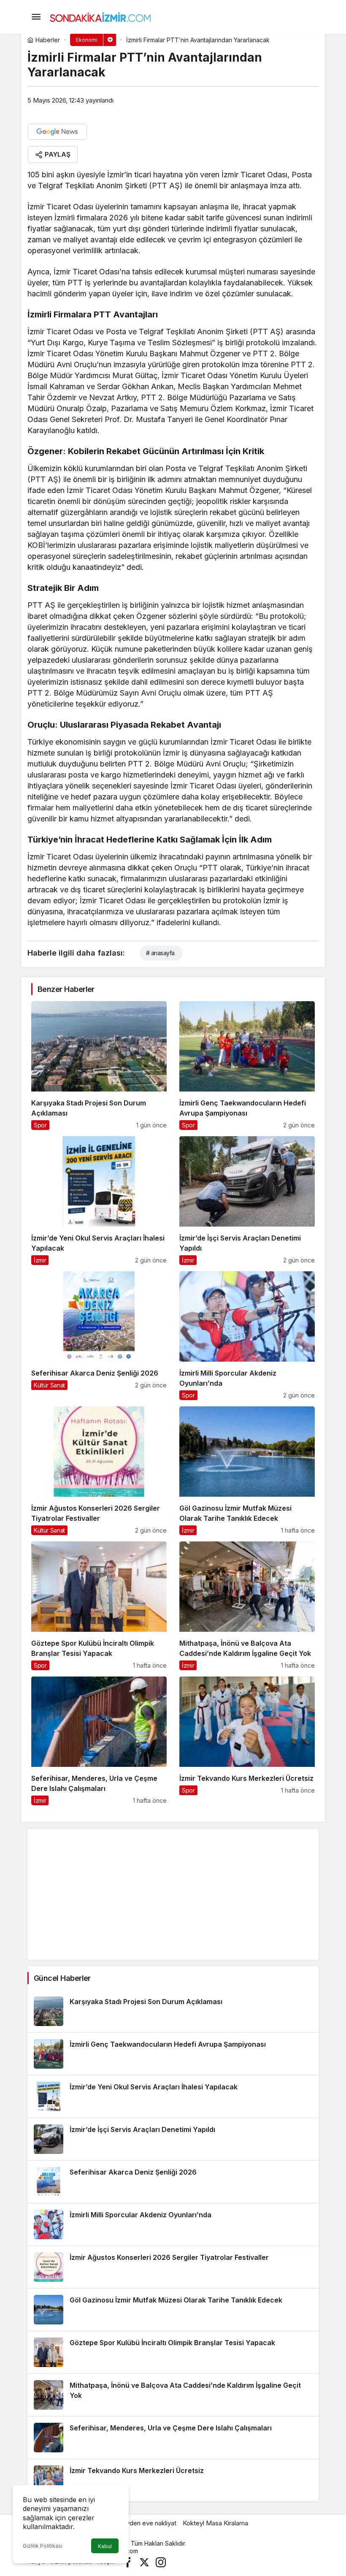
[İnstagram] (161, 2561)
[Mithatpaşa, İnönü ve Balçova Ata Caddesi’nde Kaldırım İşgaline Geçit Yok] (247, 1606)
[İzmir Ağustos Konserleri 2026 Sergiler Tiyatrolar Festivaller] (99, 1471)
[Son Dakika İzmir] (100, 16)
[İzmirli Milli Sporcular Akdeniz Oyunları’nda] (247, 1336)
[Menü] (36, 17)
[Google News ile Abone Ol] (57, 132)
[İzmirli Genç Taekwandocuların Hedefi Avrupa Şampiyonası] (247, 1066)
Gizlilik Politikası (43, 2546)
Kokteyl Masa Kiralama (215, 2523)
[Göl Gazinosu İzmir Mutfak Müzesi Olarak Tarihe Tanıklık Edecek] (247, 1471)
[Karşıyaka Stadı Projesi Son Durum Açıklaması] (99, 1066)
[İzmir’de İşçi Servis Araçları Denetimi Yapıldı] (247, 1201)
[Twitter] (144, 2561)
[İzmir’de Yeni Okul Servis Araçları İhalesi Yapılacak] (99, 1201)
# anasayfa (160, 953)
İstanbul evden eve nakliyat (137, 2523)
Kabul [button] (105, 2546)
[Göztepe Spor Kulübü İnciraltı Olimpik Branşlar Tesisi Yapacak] (99, 1606)
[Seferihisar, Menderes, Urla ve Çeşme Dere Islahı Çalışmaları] (99, 1741)
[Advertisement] (173, 1894)
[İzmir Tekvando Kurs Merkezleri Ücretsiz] (247, 1741)
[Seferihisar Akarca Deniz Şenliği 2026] (99, 1336)
